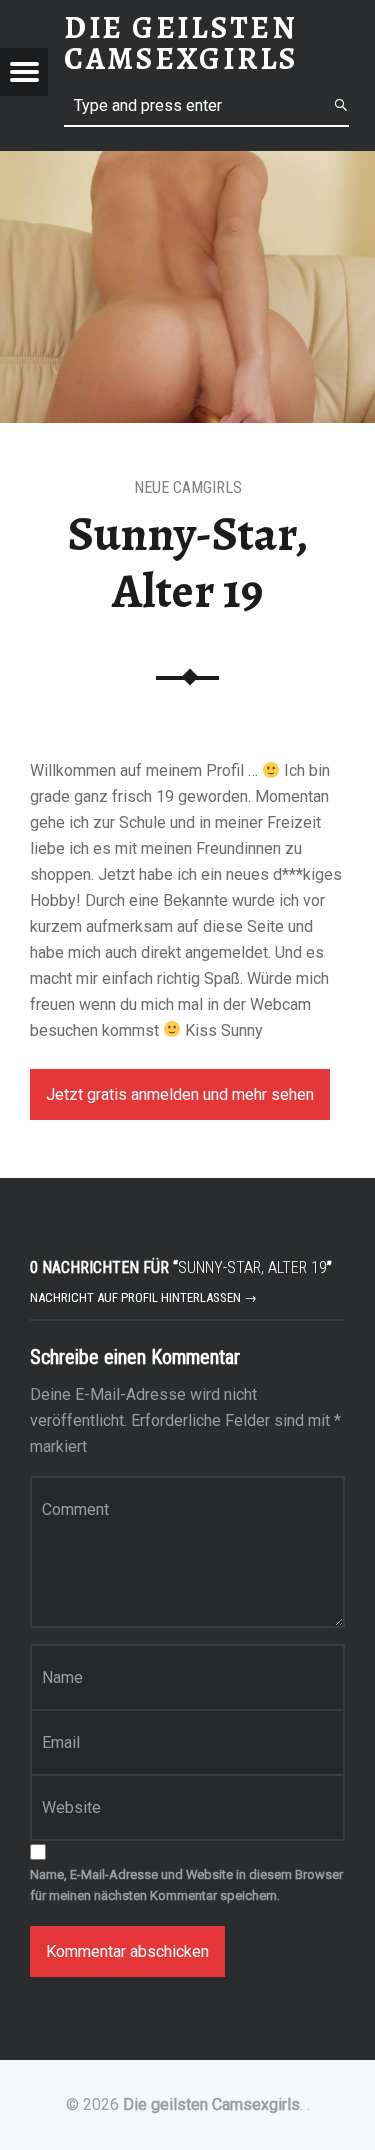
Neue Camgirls (188, 487)
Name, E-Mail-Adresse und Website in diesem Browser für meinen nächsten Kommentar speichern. (186, 1885)
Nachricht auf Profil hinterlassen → (143, 1297)
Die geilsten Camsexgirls (211, 2104)
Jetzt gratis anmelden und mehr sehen (180, 1094)
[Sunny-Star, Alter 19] (187, 163)
